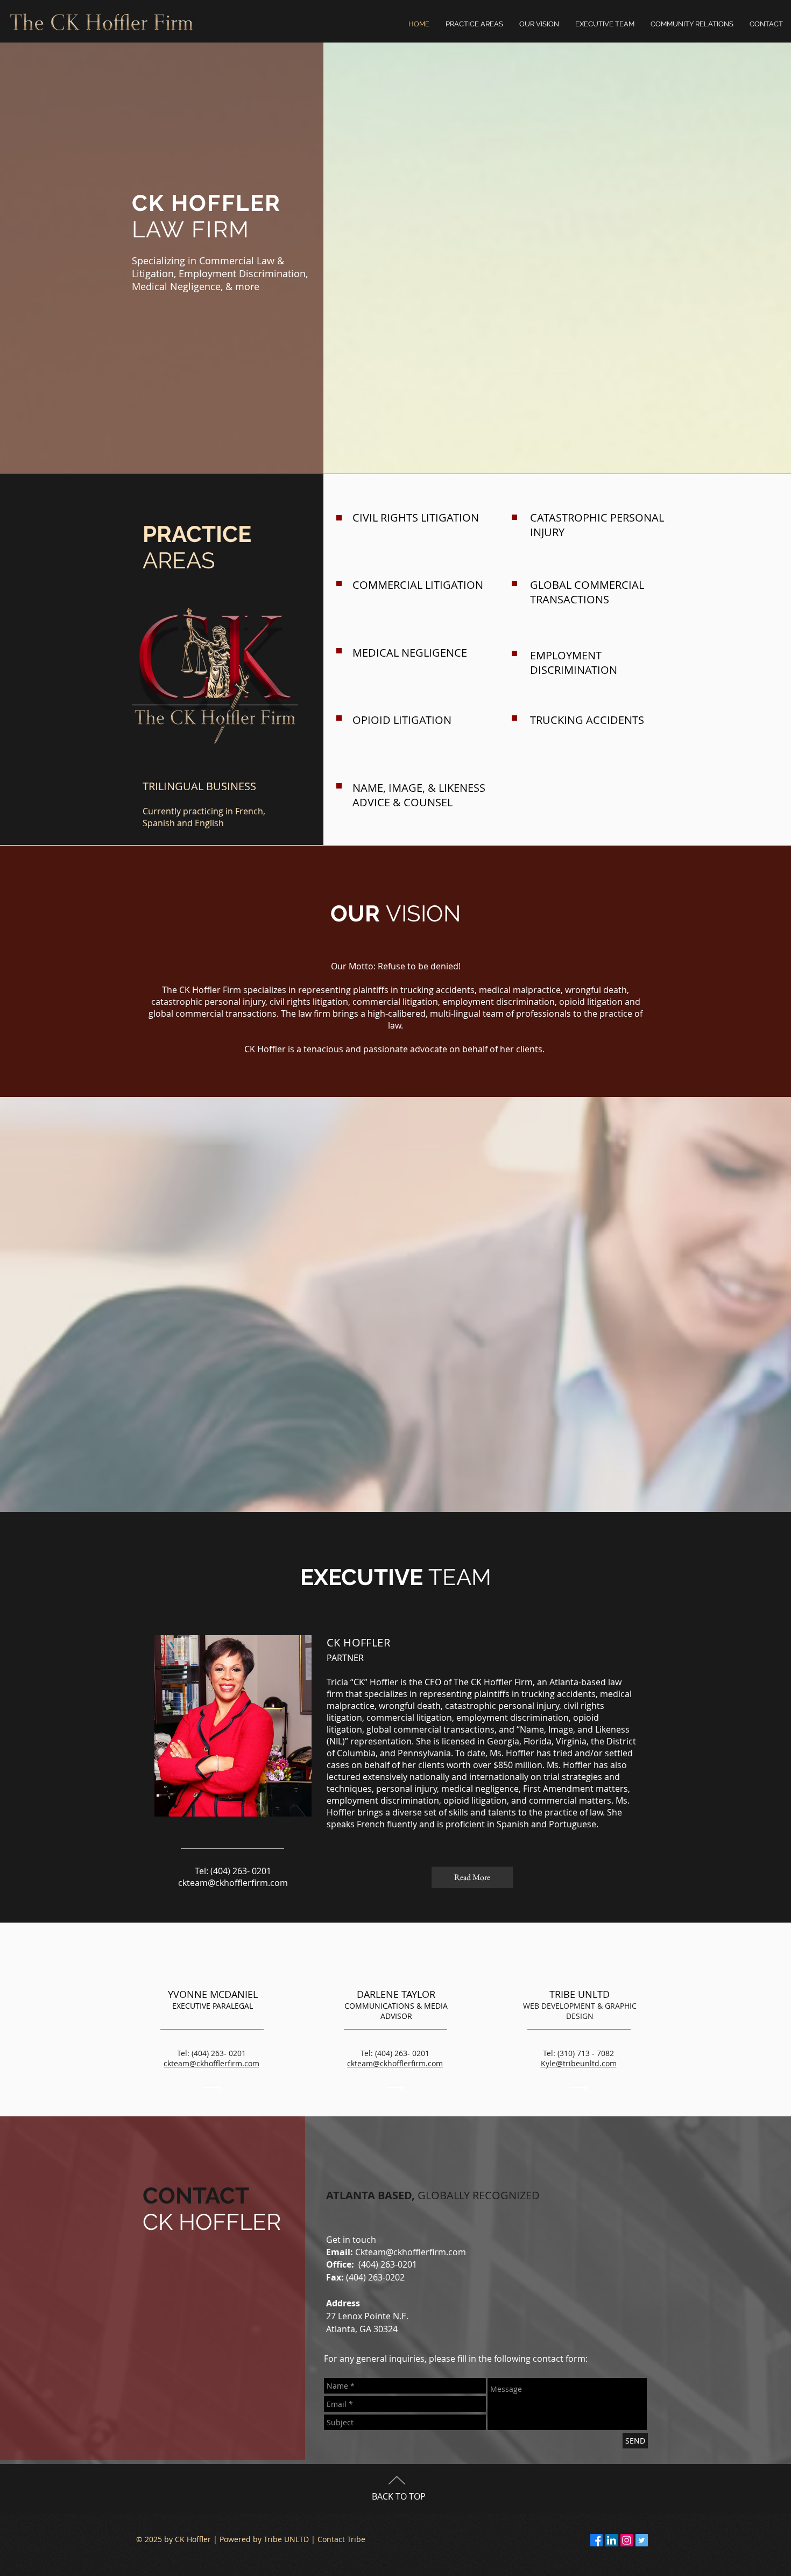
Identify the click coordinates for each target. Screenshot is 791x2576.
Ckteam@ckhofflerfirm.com (411, 2252)
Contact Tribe (341, 2539)
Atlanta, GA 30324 (362, 2329)
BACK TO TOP (399, 2496)
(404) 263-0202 (365, 2277)
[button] (692, 24)
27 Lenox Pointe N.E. (367, 2316)
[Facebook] (596, 2540)
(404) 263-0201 (388, 2264)
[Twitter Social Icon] (642, 2540)
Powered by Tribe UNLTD (264, 2539)
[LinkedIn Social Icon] (612, 2540)
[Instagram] (627, 2540)
